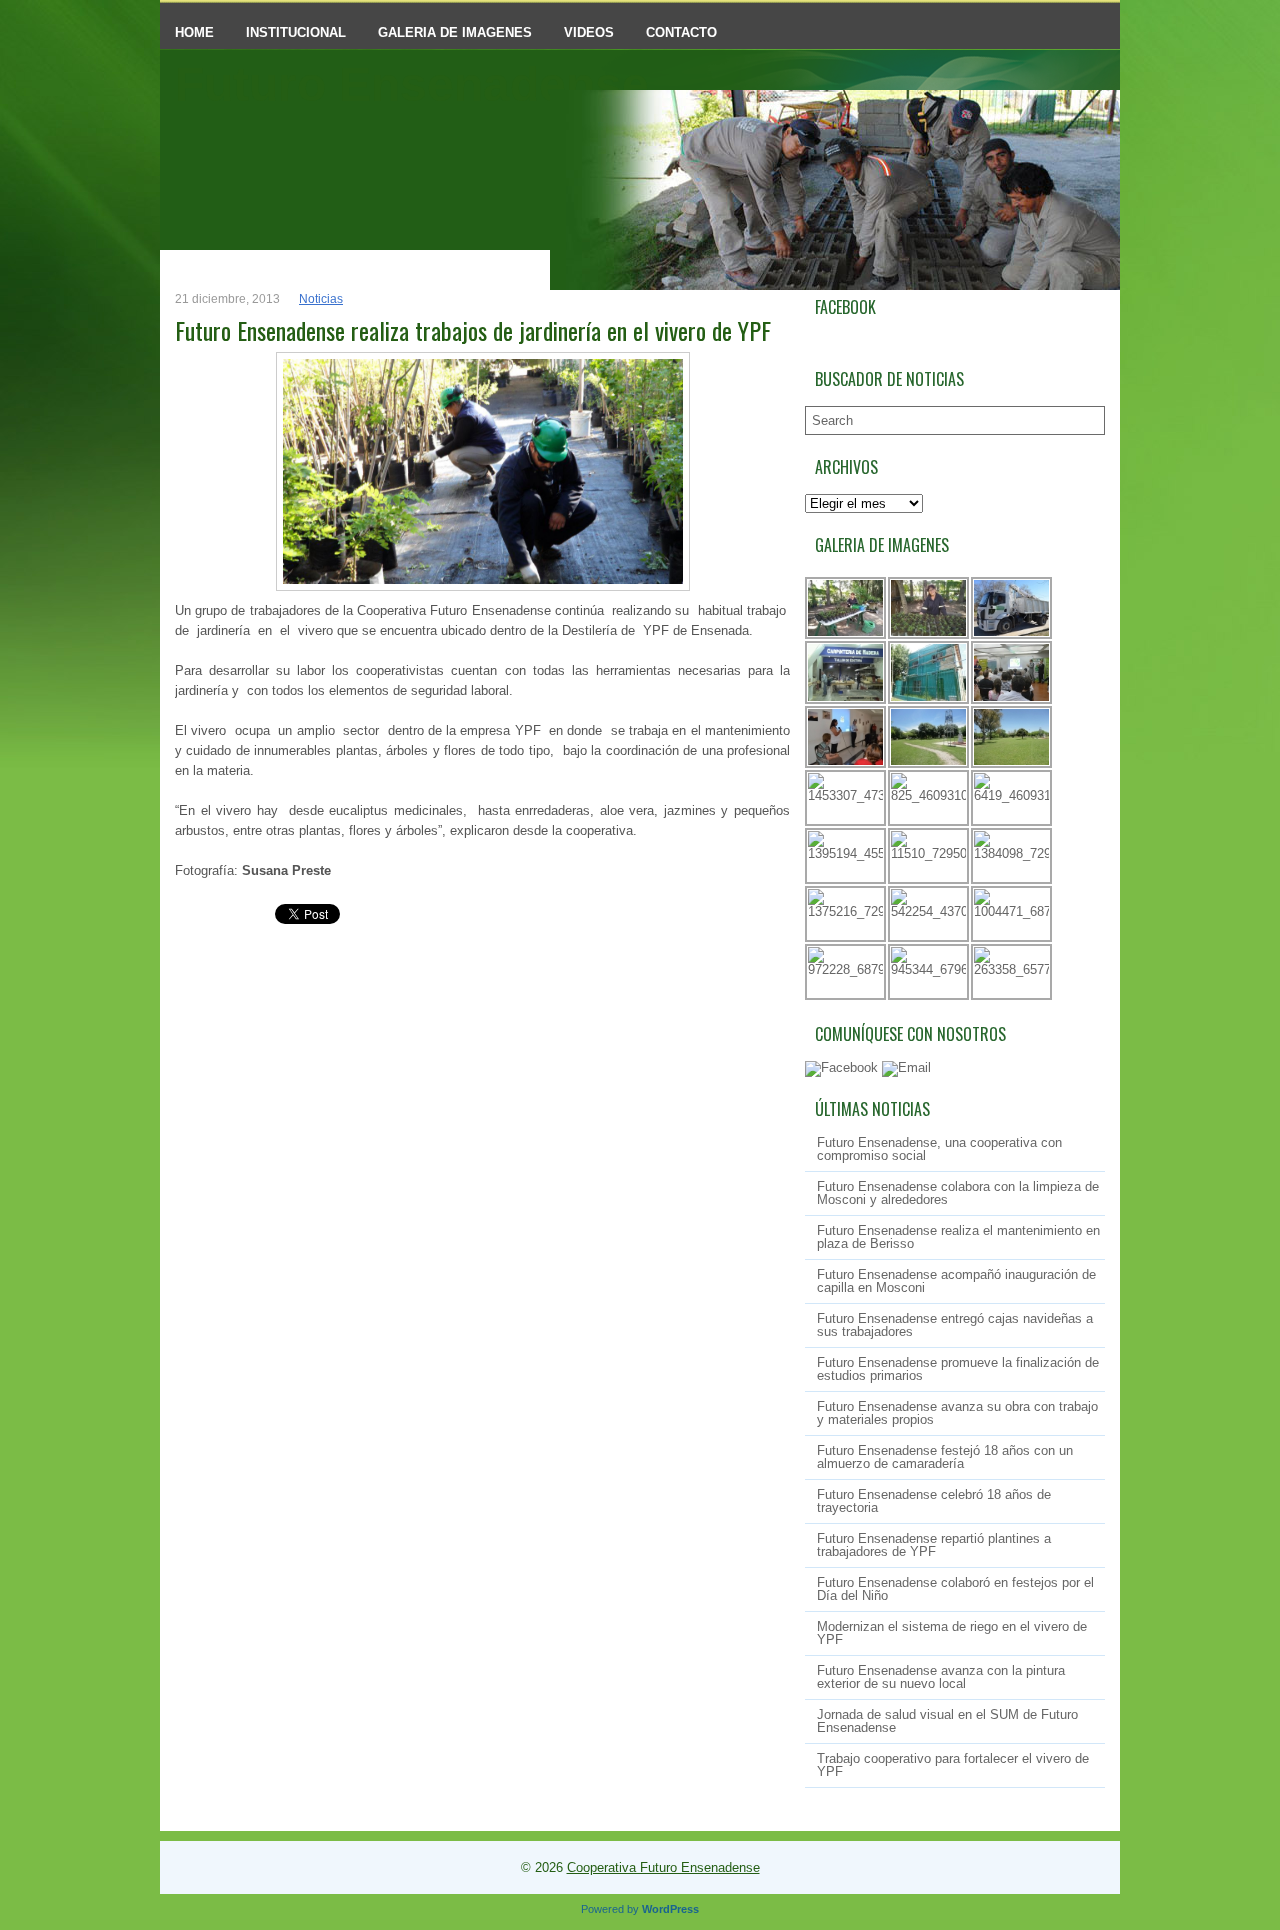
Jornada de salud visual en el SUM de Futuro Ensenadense (947, 1721)
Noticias (321, 299)
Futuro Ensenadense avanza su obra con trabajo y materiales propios (957, 1413)
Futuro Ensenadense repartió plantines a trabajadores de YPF (934, 1545)
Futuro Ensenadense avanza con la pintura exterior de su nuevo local (941, 1677)
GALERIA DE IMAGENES (455, 32)
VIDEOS (589, 32)
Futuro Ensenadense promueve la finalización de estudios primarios (958, 1369)
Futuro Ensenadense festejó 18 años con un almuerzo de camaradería (945, 1457)
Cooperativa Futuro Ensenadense (663, 1867)
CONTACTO (681, 32)
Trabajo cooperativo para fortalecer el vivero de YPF (953, 1765)
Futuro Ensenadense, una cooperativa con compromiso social (939, 1149)
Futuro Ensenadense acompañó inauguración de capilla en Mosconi (956, 1281)
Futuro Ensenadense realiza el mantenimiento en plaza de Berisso (958, 1237)
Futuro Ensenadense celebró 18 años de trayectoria (934, 1501)
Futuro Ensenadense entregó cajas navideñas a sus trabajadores (955, 1325)
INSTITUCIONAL (296, 32)
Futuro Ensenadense (412, 84)
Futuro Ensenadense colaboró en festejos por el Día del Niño (955, 1589)
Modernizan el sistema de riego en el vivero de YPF (952, 1633)
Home (194, 32)
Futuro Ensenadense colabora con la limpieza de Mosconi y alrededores (958, 1193)
